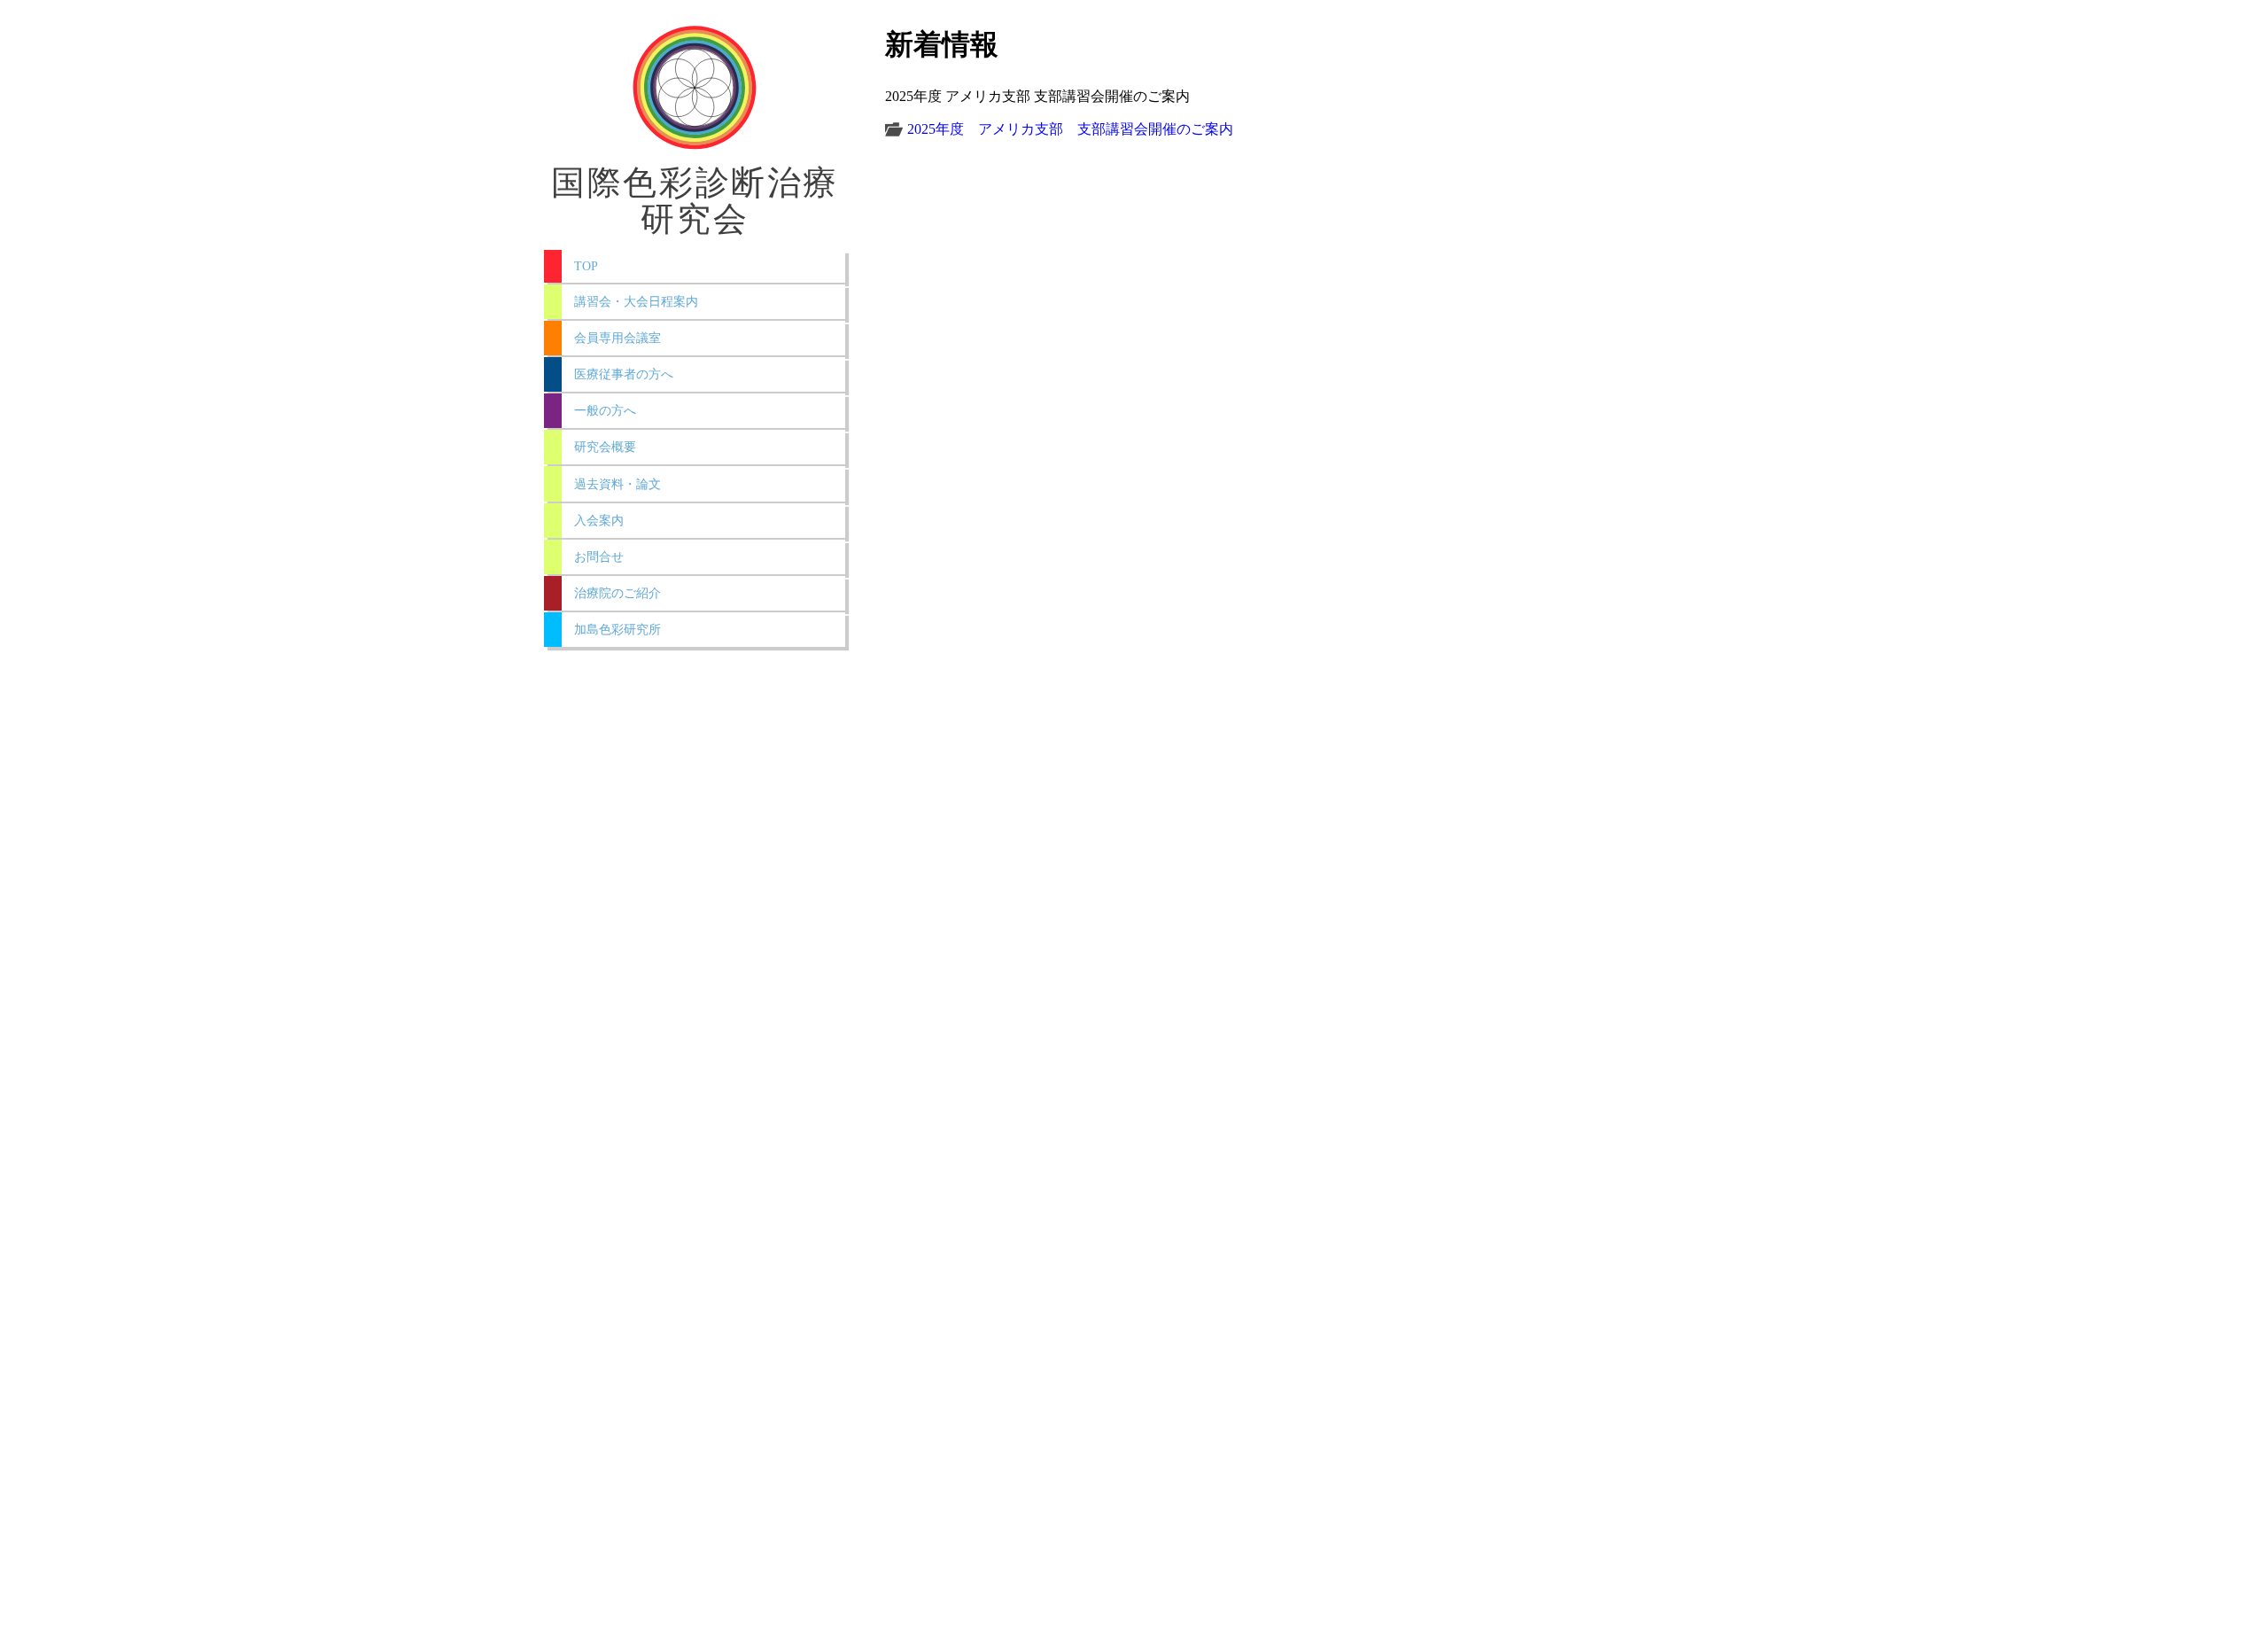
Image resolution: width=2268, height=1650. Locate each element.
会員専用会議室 (617, 338)
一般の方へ (605, 410)
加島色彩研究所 (617, 629)
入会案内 (599, 520)
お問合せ (599, 556)
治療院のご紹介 (617, 593)
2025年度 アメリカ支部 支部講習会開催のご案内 (1070, 129)
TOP (586, 266)
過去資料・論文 (617, 484)
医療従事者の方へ (624, 374)
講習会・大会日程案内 (636, 301)
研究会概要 (605, 447)
